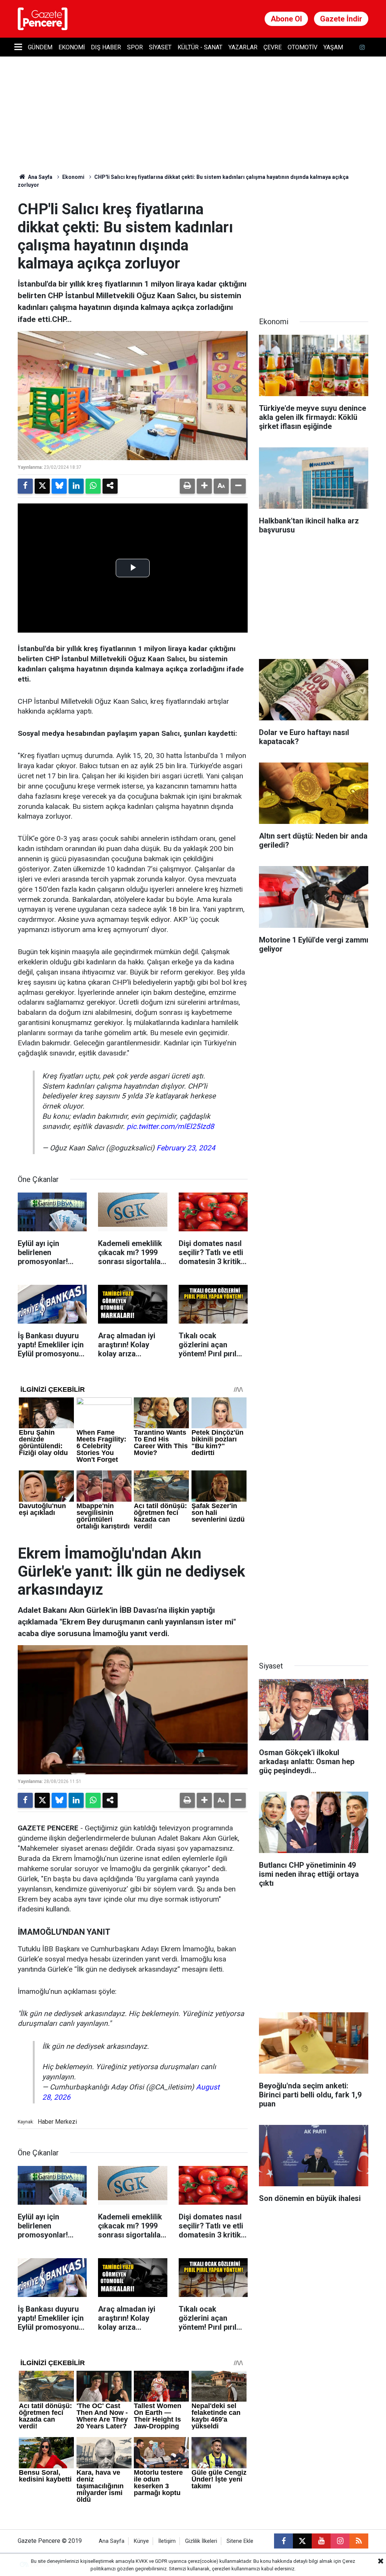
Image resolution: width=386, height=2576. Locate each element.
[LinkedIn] (76, 486)
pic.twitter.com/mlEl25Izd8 (170, 1126)
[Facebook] (25, 486)
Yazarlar (243, 47)
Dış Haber (106, 47)
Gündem (40, 47)
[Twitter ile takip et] (302, 2541)
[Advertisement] (316, 247)
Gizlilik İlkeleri (201, 2541)
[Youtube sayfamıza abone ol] (321, 2541)
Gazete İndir (341, 19)
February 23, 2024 (186, 1148)
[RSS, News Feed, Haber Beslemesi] (359, 2541)
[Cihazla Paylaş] (110, 486)
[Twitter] (42, 486)
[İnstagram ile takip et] (362, 47)
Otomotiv (303, 47)
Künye (141, 2541)
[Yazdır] (187, 486)
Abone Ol (286, 19)
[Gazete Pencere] (43, 18)
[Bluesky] (59, 486)
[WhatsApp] (93, 486)
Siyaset (160, 47)
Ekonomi (72, 47)
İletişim (167, 2541)
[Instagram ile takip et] (340, 2541)
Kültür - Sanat (200, 47)
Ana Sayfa (40, 177)
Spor (135, 47)
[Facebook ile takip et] (283, 2541)
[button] (204, 486)
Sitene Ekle (240, 2541)
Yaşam (333, 47)
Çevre (273, 47)
